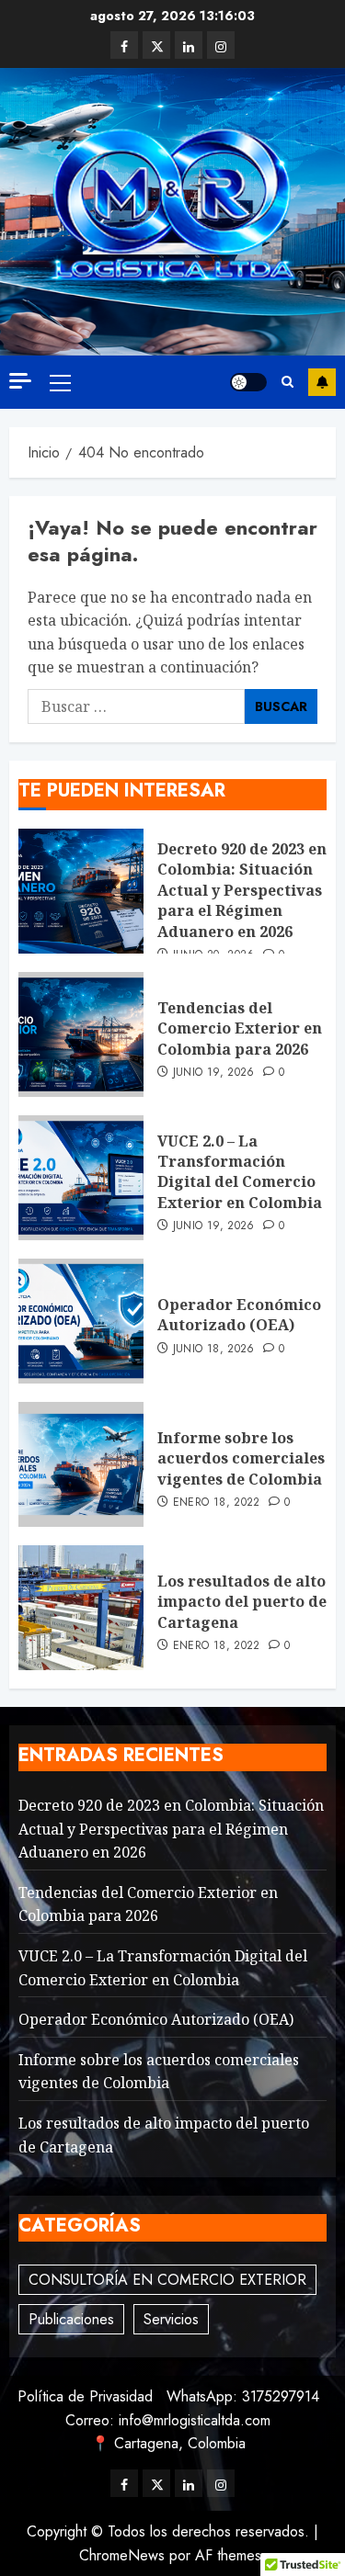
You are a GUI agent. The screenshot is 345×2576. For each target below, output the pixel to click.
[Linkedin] (189, 45)
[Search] (287, 382)
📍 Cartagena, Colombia (168, 2443)
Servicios (171, 2319)
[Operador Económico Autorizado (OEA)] (81, 1321)
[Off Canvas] (20, 381)
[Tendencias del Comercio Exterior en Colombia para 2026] (81, 1034)
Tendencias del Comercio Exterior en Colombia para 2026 (240, 1028)
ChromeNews (122, 2555)
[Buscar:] (136, 706)
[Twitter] (156, 45)
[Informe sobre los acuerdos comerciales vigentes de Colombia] (81, 1464)
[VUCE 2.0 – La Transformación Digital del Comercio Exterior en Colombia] (81, 1178)
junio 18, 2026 (214, 1350)
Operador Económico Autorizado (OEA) (239, 1315)
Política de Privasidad (85, 2396)
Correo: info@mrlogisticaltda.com (168, 2420)
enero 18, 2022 (217, 1503)
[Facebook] (124, 45)
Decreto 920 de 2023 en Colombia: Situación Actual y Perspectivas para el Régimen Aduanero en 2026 (242, 890)
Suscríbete (322, 382)
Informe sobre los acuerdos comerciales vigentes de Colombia (241, 1458)
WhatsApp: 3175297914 (243, 2396)
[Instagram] (221, 45)
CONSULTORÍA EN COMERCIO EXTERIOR (167, 2280)
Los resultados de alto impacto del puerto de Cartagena (242, 1602)
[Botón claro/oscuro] (248, 382)
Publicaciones (71, 2319)
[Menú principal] (60, 382)
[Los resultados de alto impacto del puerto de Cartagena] (81, 1608)
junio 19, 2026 (214, 1073)
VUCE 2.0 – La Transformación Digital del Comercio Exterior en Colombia (240, 1172)
